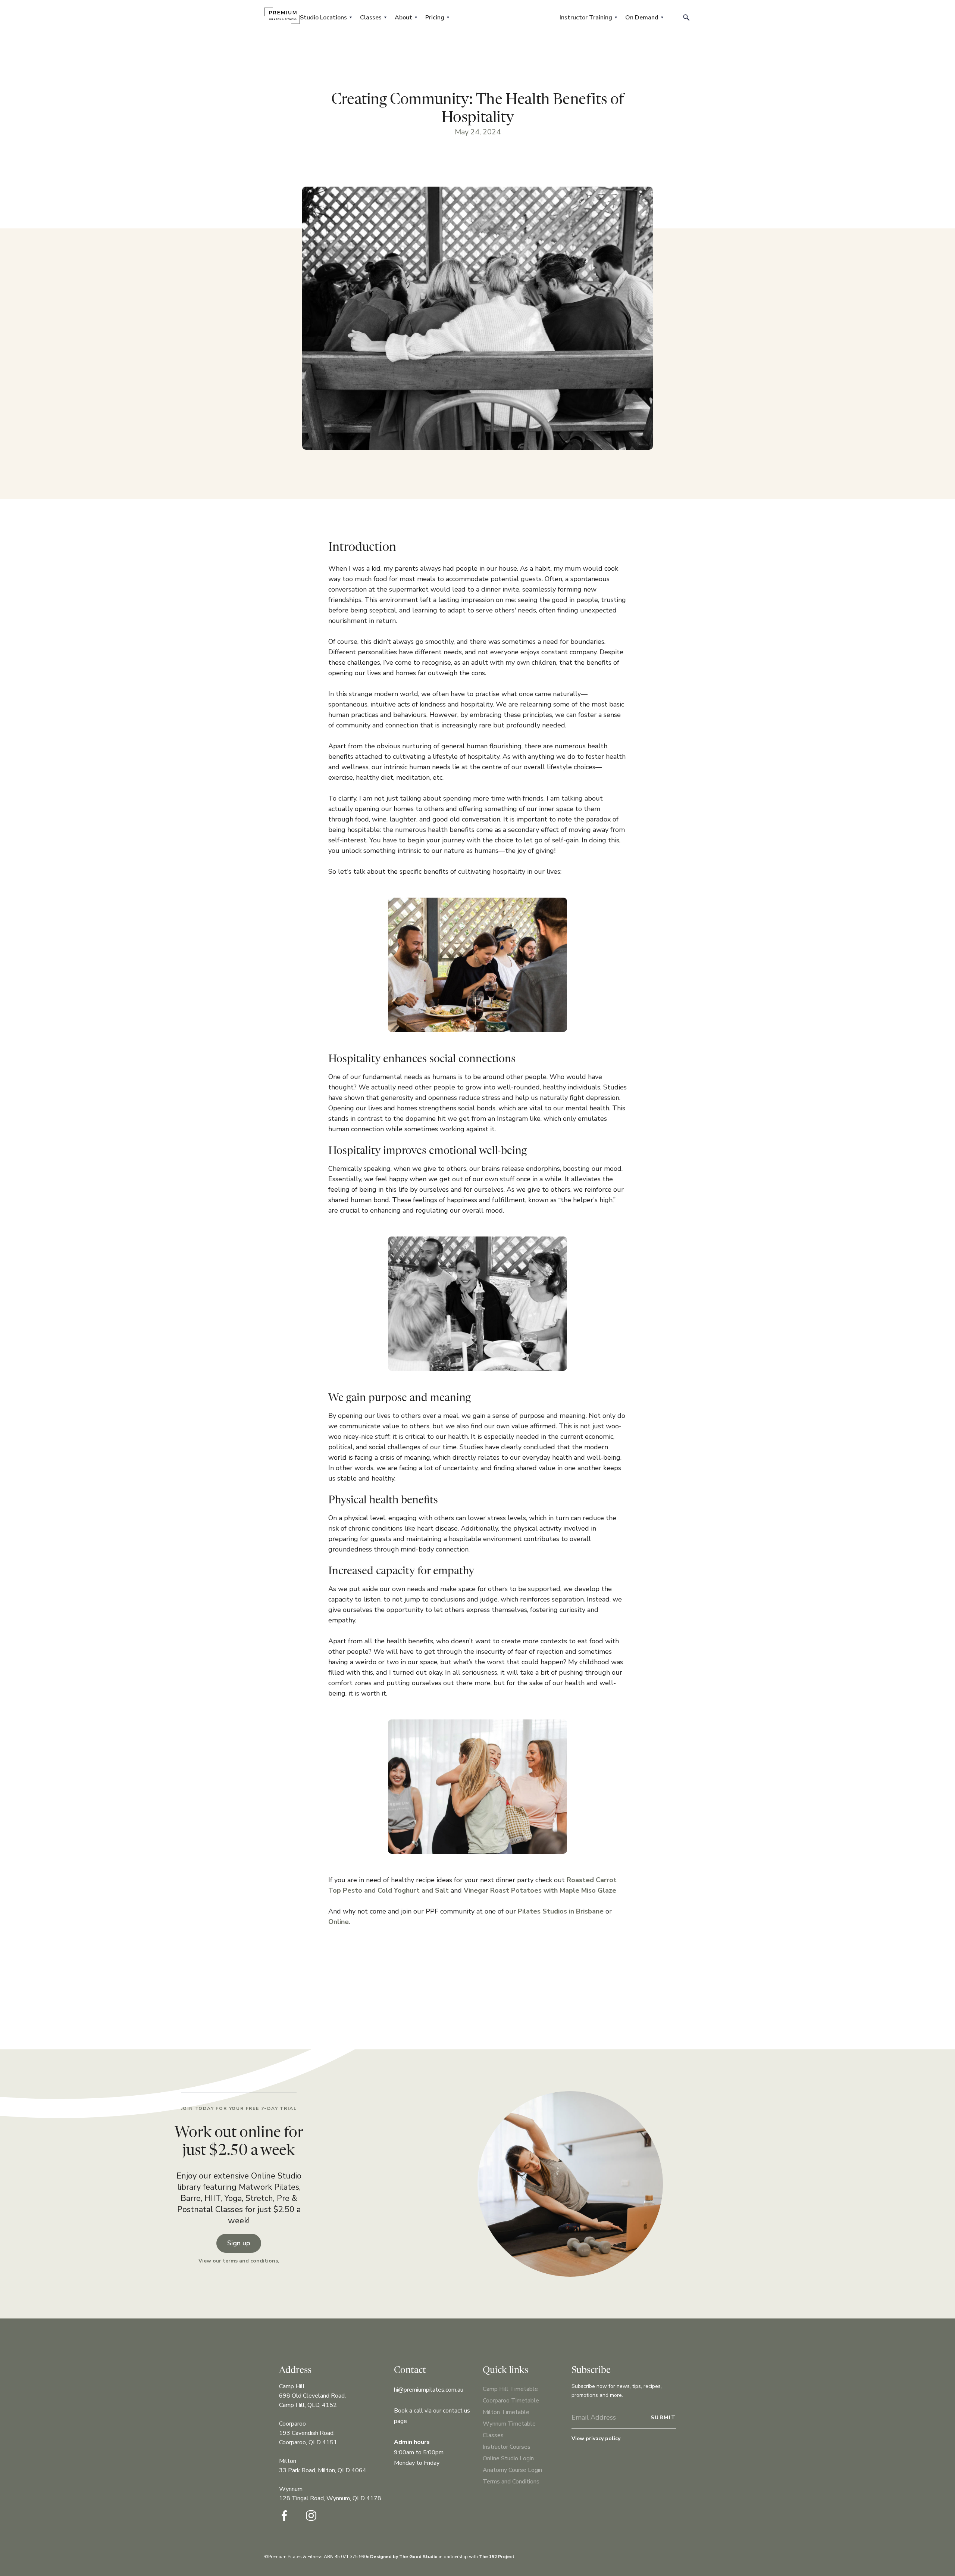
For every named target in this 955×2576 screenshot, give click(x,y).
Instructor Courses (507, 2447)
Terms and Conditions (511, 2482)
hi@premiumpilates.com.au (429, 2390)
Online (339, 1922)
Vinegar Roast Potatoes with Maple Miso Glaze (540, 1890)
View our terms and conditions (238, 2261)
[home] (282, 16)
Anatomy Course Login (512, 2470)
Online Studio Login (508, 2458)
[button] (325, 18)
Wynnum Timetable (509, 2424)
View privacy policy (596, 2438)
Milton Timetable (506, 2412)
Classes (493, 2435)
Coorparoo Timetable (511, 2401)
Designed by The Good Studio (404, 2557)
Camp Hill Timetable (510, 2389)
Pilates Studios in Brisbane (561, 1911)
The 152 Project (497, 2557)
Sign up (239, 2243)
